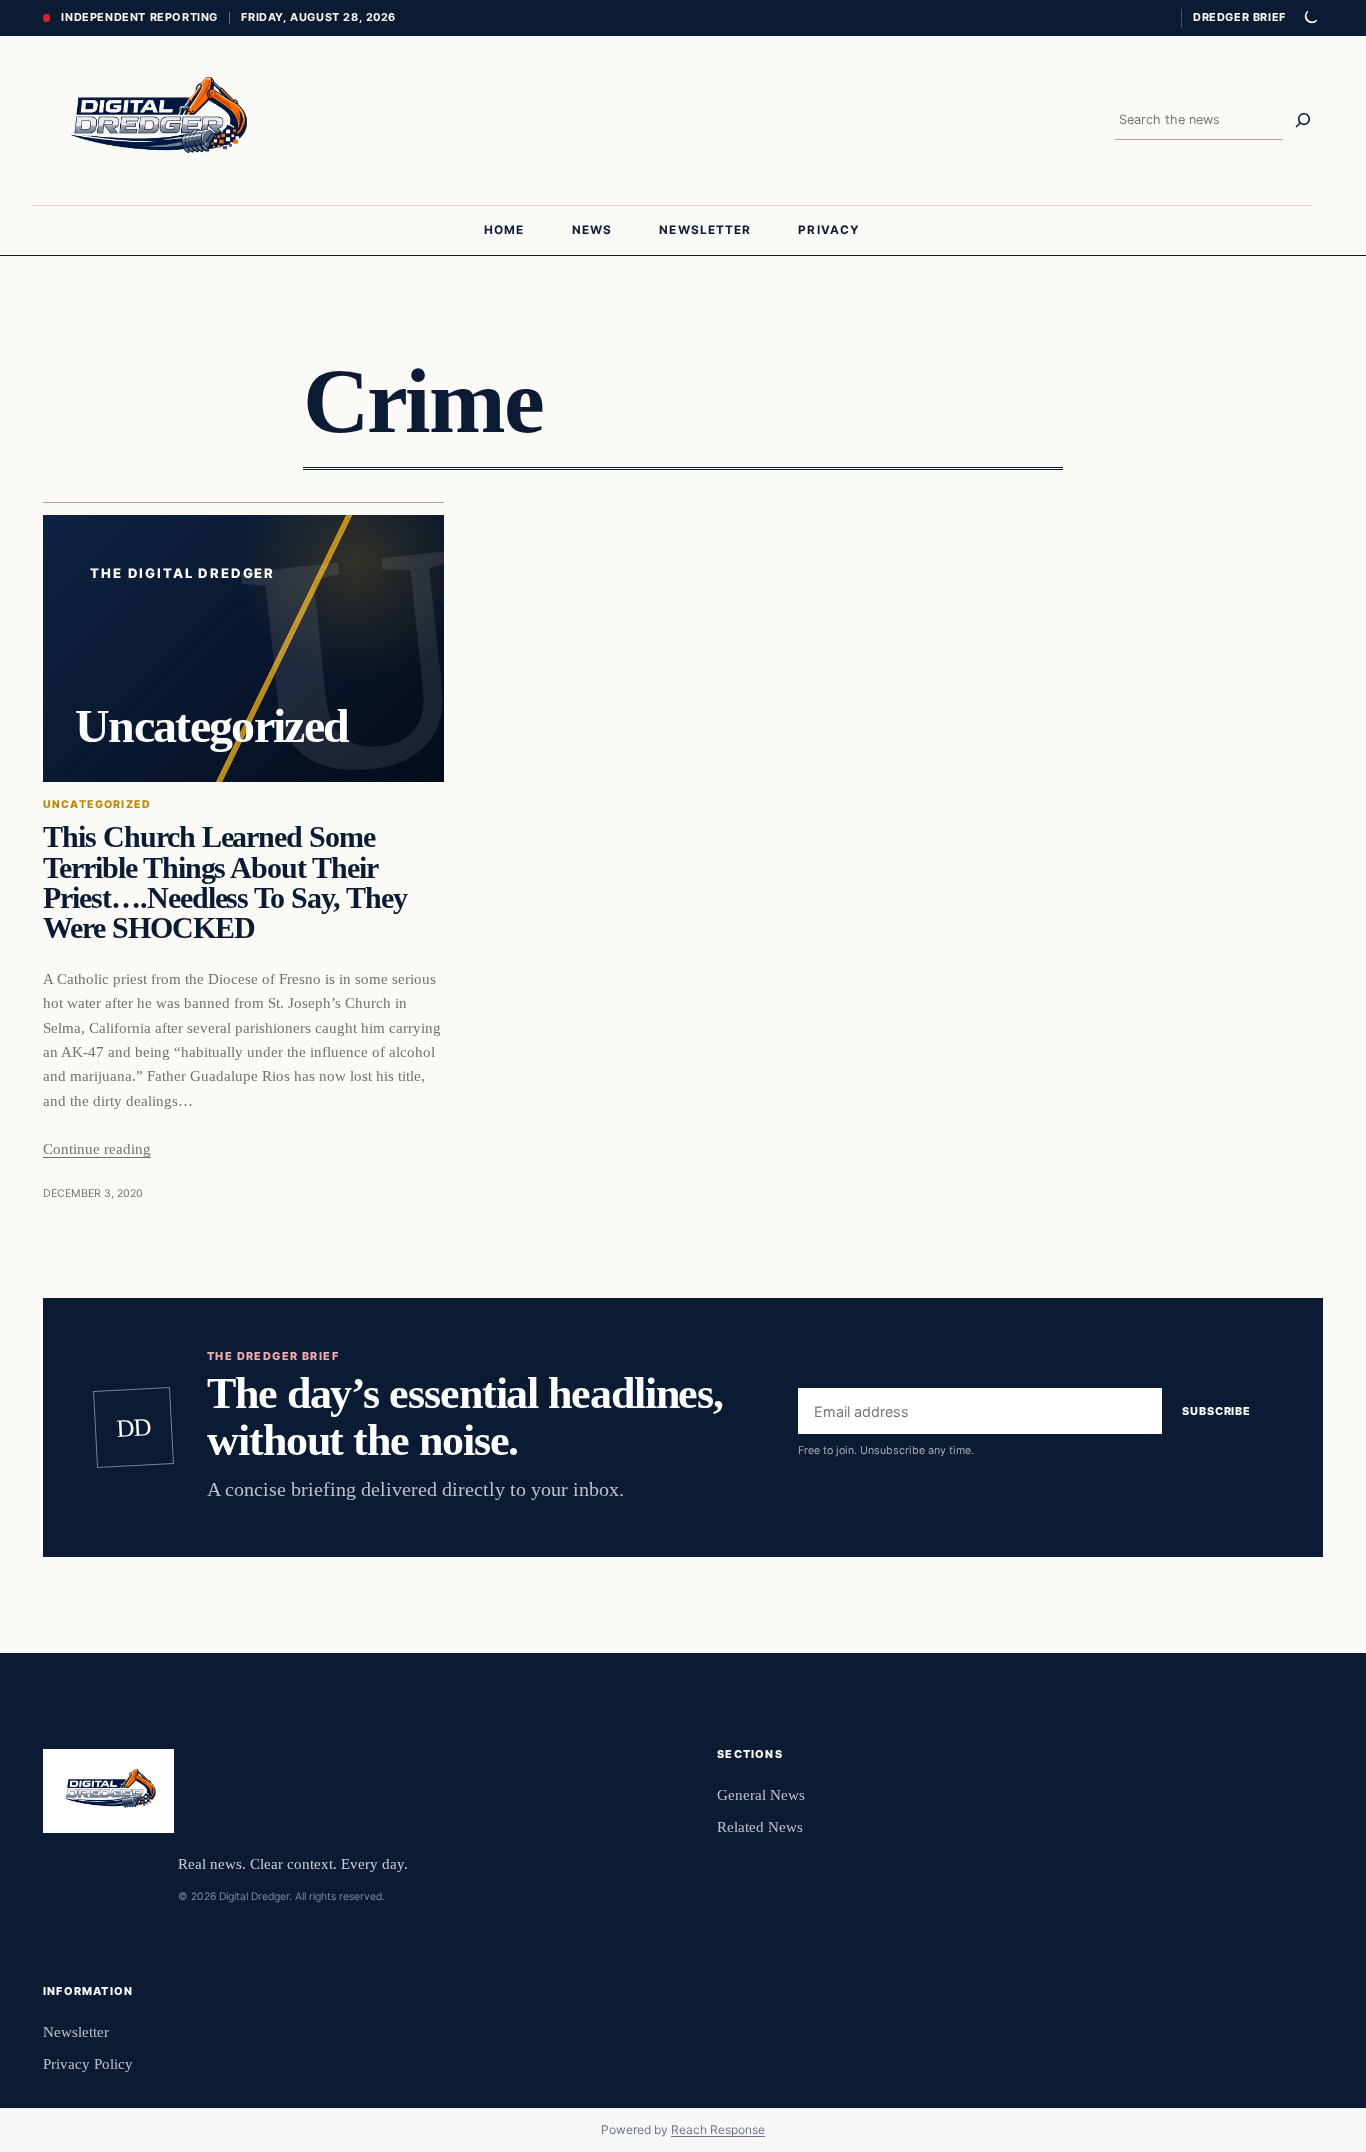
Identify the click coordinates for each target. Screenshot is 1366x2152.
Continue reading (97, 1148)
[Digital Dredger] (156, 120)
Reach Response (718, 2129)
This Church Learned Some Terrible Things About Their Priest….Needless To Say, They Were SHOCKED (225, 882)
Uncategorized (97, 804)
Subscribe (1216, 1411)
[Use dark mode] (1310, 18)
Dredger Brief (1239, 17)
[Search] (1303, 120)
